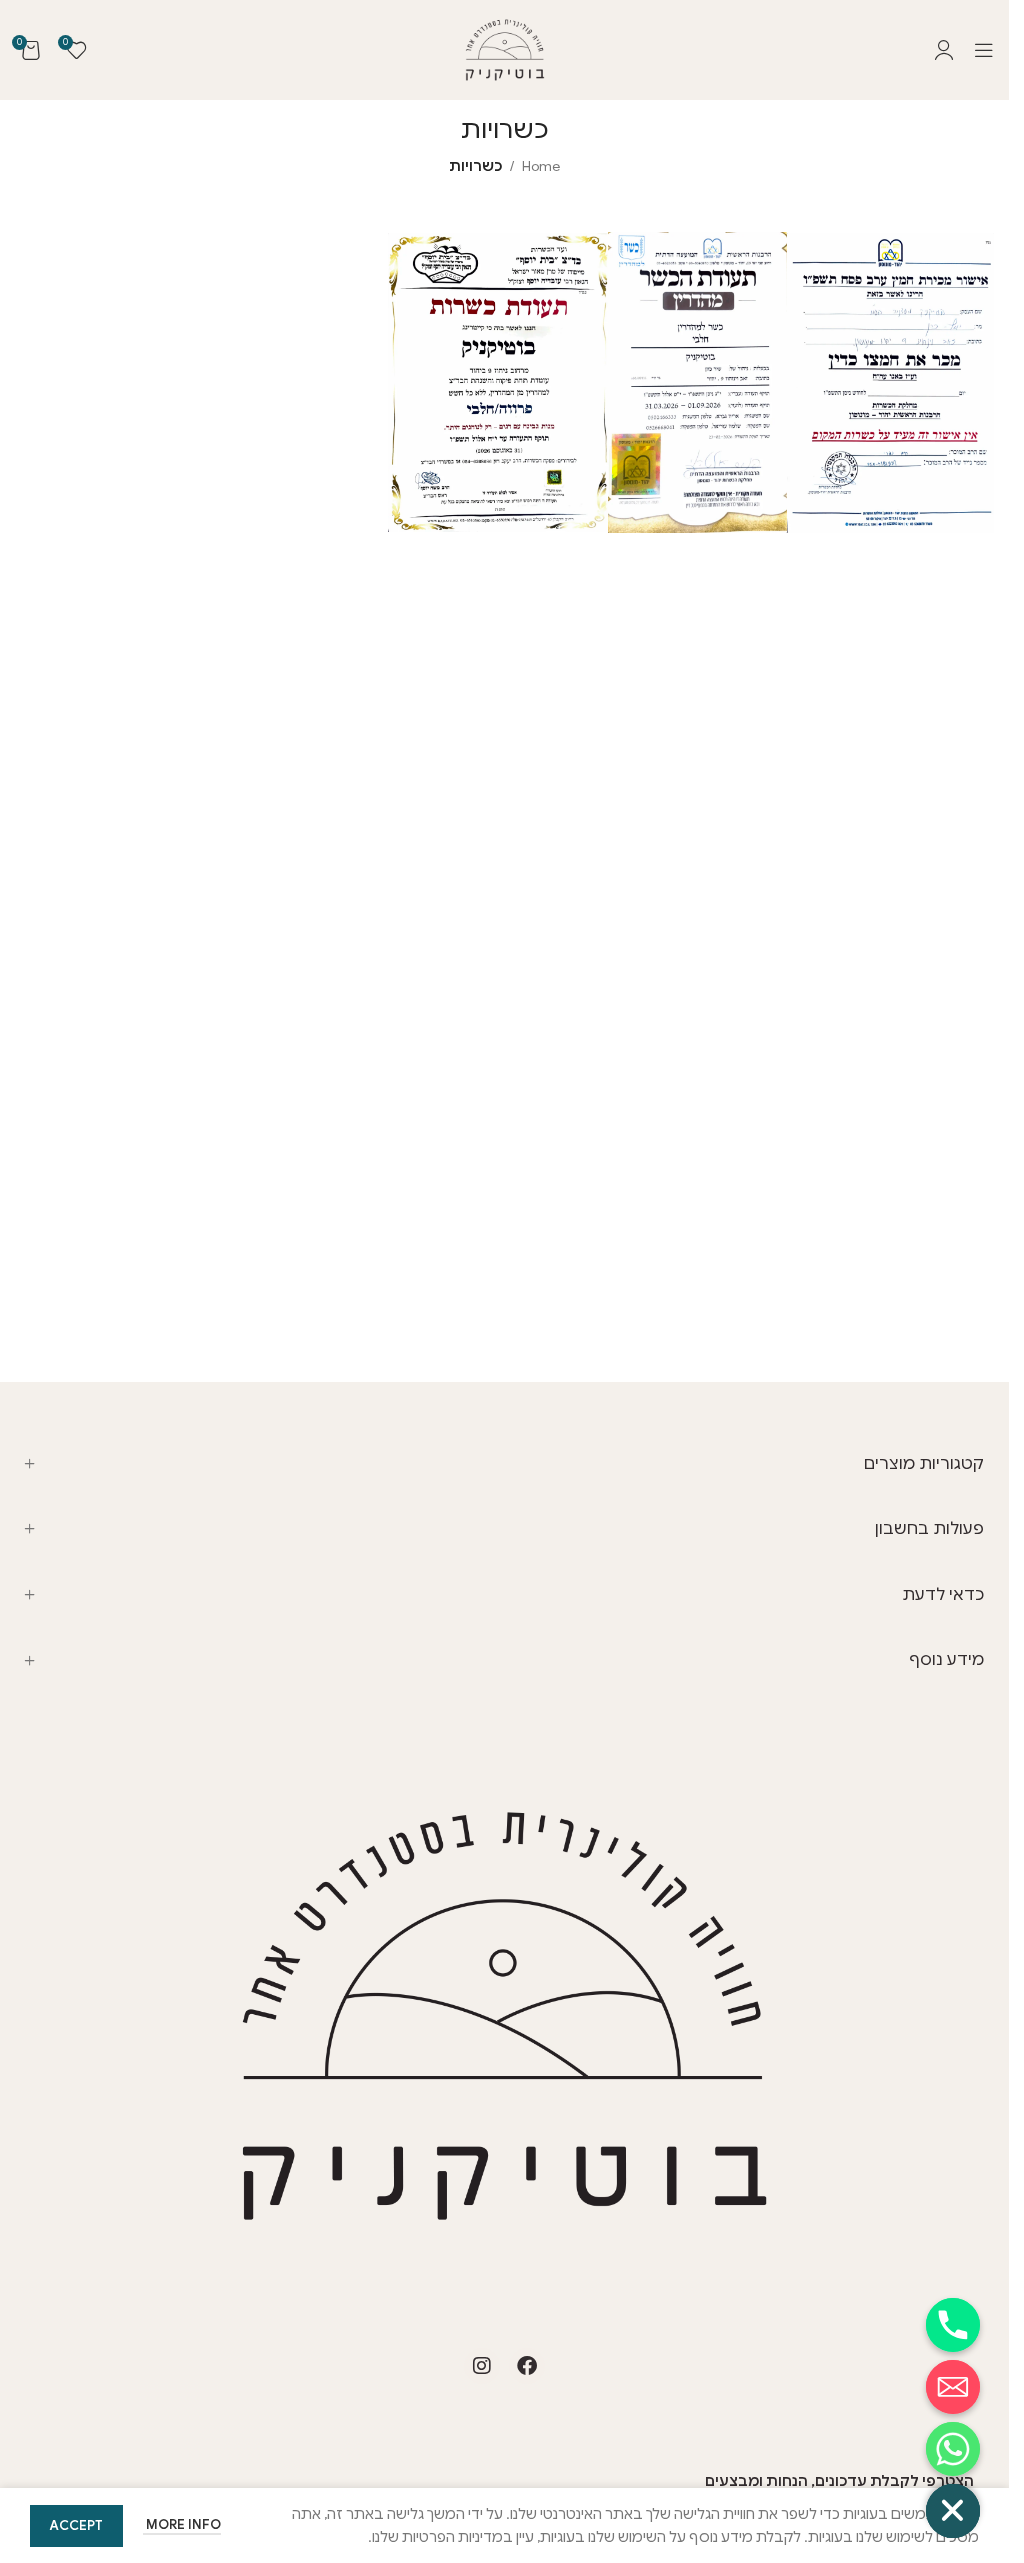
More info (182, 2524)
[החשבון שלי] (944, 50)
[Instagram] (482, 2366)
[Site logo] (505, 49)
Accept (76, 2525)
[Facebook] (527, 2366)
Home (541, 166)
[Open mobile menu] (984, 50)
